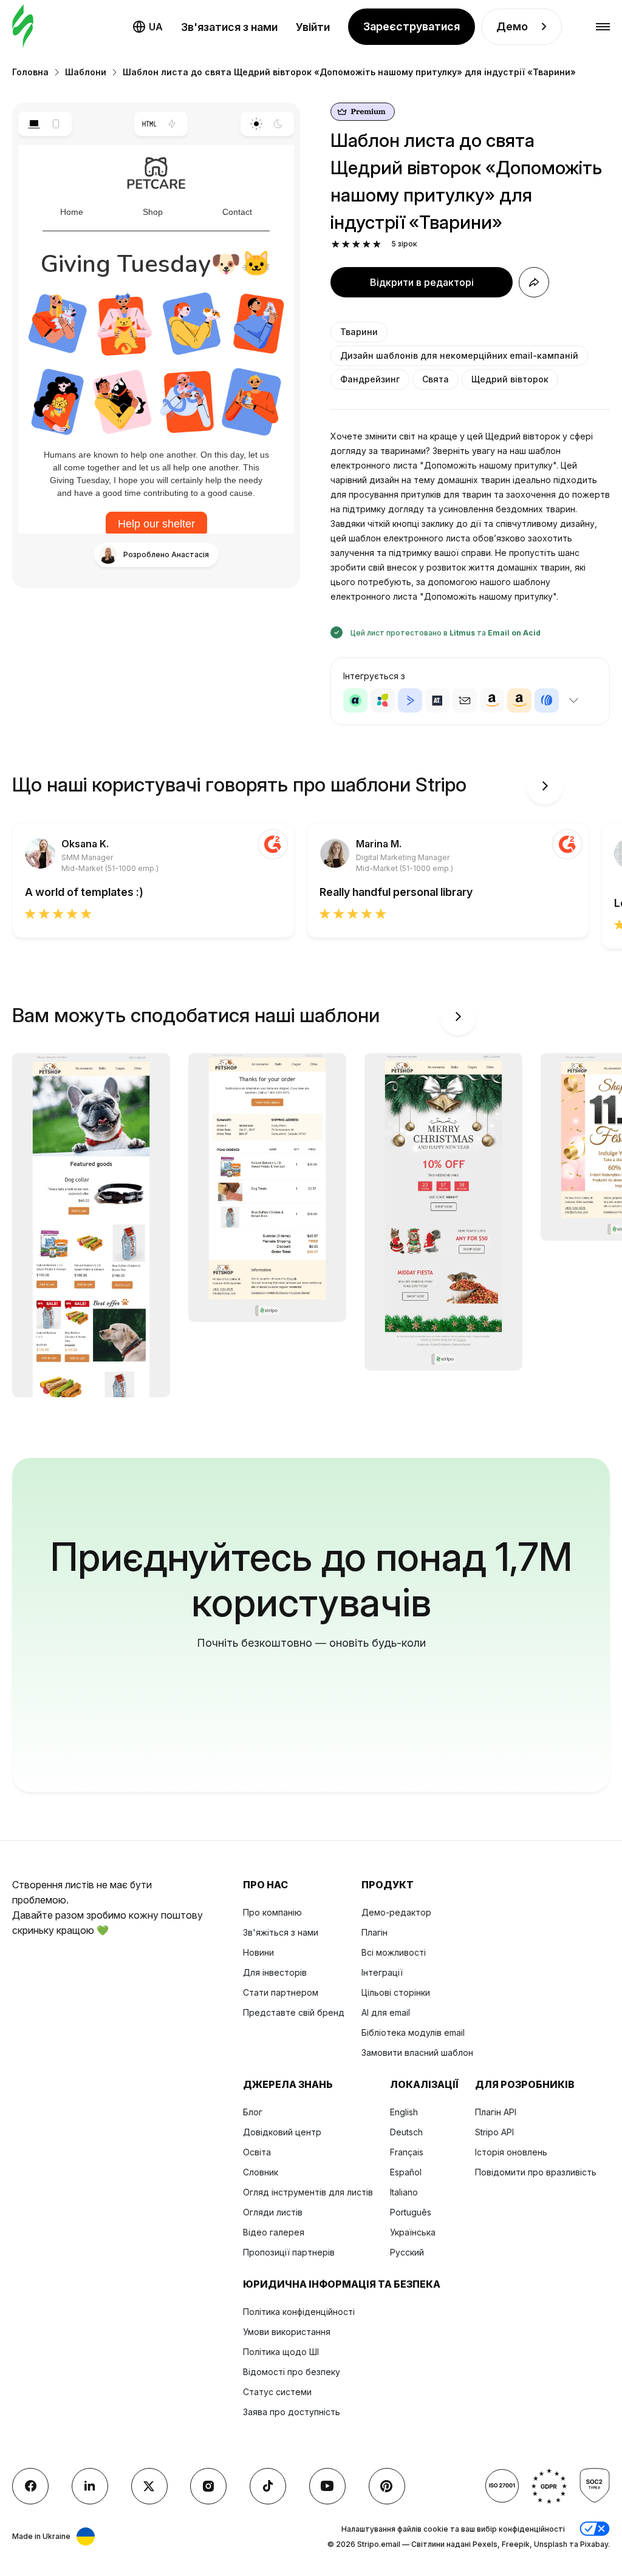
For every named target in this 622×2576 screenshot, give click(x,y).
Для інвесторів (275, 1972)
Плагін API (496, 2112)
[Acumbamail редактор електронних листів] (465, 700)
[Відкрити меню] (603, 27)
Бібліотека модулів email (413, 2032)
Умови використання (287, 2332)
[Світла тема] (256, 124)
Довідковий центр (282, 2132)
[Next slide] (545, 786)
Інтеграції (382, 1972)
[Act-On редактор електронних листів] (383, 700)
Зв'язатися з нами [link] (229, 27)
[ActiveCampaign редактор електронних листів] (410, 700)
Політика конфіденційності (299, 2312)
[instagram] (208, 2486)
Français (407, 2152)
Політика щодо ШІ (281, 2352)
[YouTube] (327, 2486)
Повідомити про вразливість (536, 2172)
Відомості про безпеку (292, 2372)
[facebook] (30, 2486)
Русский (407, 2252)
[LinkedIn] (90, 2486)
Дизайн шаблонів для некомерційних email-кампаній (459, 355)
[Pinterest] (387, 2486)
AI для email (386, 2012)
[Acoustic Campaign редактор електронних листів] (355, 700)
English (404, 2112)
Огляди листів (273, 2212)
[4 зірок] (367, 244)
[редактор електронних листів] (23, 27)
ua (156, 27)
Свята (436, 379)
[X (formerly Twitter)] (149, 2486)
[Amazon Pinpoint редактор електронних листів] (492, 700)
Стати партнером (281, 1992)
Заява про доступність (292, 2412)
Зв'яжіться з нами (281, 1932)
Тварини (359, 332)
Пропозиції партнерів (289, 2252)
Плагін (374, 1932)
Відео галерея (274, 2232)
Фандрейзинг (370, 379)
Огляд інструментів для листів (308, 2192)
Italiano (404, 2192)
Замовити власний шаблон (417, 2052)
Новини (258, 1952)
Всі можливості (394, 1952)
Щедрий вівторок (510, 379)
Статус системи (277, 2392)
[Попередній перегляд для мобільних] (56, 124)
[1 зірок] (336, 244)
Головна (30, 72)
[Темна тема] (279, 124)
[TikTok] (268, 2486)
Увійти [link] (313, 27)
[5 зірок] (377, 244)
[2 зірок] (346, 244)
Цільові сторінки (396, 1992)
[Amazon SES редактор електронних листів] (519, 700)
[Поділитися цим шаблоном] (534, 282)
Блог (253, 2112)
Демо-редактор (396, 1912)
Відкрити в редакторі (422, 282)
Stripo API (494, 2132)
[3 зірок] (356, 244)
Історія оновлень (511, 2152)
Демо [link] (512, 26)
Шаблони (86, 72)
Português (411, 2212)
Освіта (257, 2152)
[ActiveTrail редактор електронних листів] (437, 700)
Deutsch (406, 2132)
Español (406, 2172)
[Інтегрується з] (573, 700)
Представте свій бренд (294, 2012)
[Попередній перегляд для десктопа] (34, 124)
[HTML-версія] (150, 124)
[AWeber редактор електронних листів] (547, 700)
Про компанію (272, 1912)
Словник (261, 2172)
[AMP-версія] (172, 124)
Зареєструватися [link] (412, 26)
